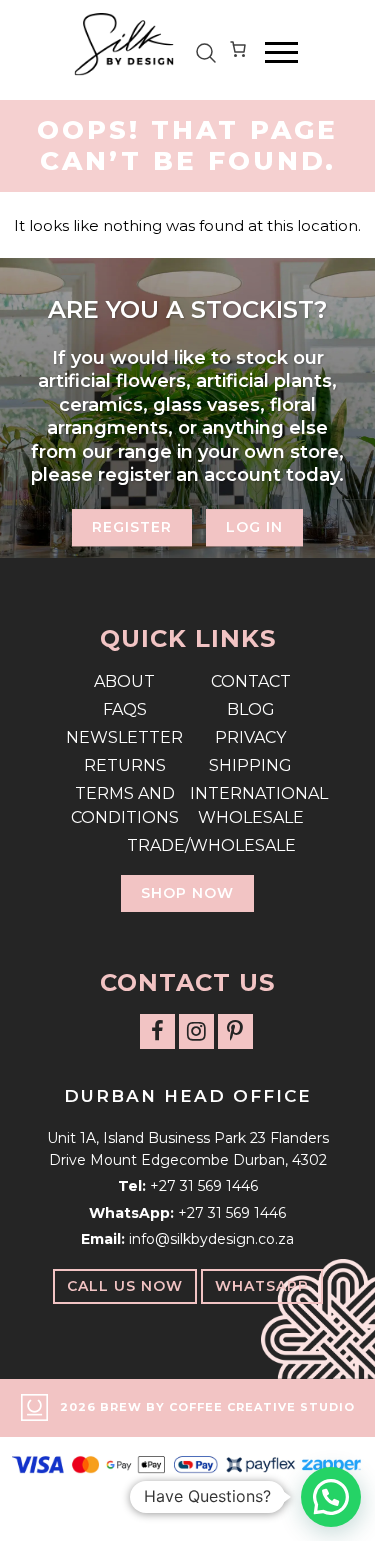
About (124, 681)
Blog (251, 709)
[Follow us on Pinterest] (235, 1031)
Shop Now (187, 893)
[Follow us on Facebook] (157, 1031)
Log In (254, 528)
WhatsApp (262, 1286)
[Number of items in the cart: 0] (238, 53)
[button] (331, 1497)
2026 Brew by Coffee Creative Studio (207, 1407)
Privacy (250, 737)
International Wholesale (251, 805)
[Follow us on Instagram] (196, 1031)
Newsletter (124, 737)
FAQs (125, 709)
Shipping (250, 765)
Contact (251, 681)
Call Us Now (125, 1286)
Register (132, 528)
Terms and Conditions (125, 805)
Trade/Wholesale (188, 845)
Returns (125, 765)
